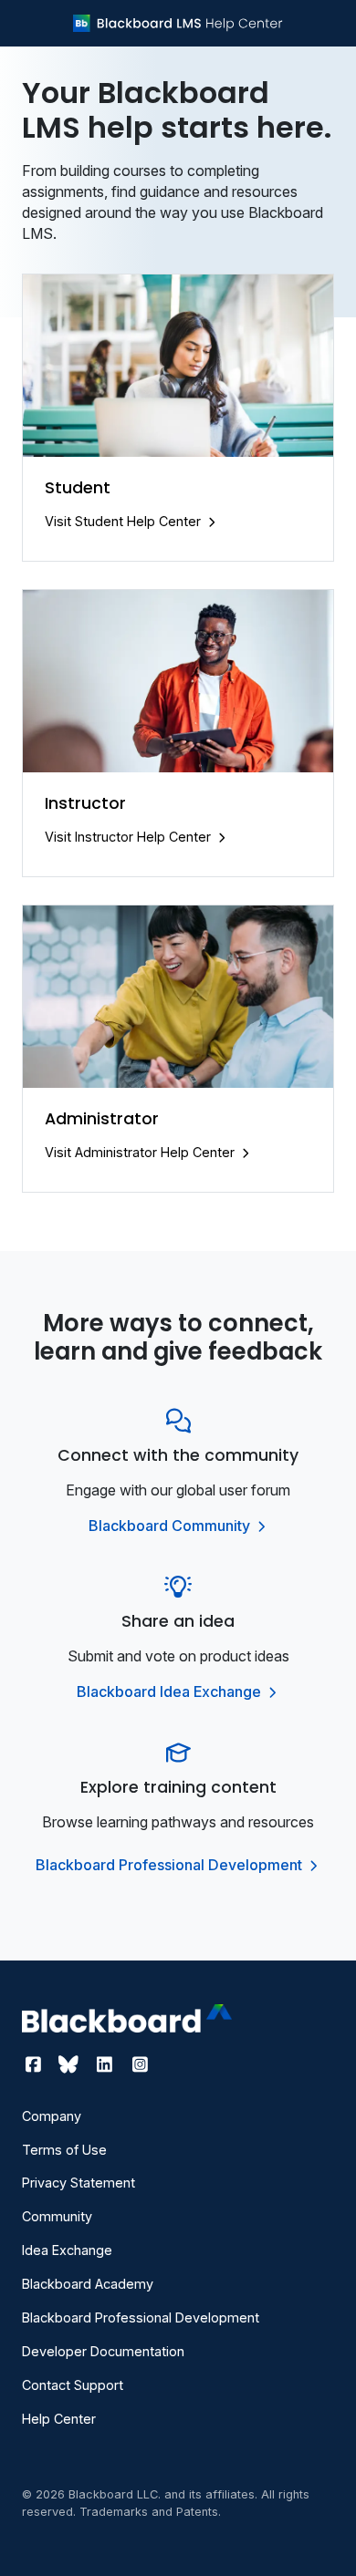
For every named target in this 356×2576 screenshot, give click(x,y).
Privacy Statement (79, 2183)
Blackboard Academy (88, 2284)
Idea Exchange (67, 2250)
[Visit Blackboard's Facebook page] (35, 2064)
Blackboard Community (171, 1526)
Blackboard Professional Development (171, 1865)
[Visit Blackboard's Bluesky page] (71, 2064)
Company (52, 2116)
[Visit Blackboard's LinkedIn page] (106, 2064)
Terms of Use (64, 2150)
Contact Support (73, 2385)
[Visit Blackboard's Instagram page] (140, 2064)
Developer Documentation (103, 2351)
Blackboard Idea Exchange (171, 1691)
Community (57, 2216)
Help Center (59, 2419)
